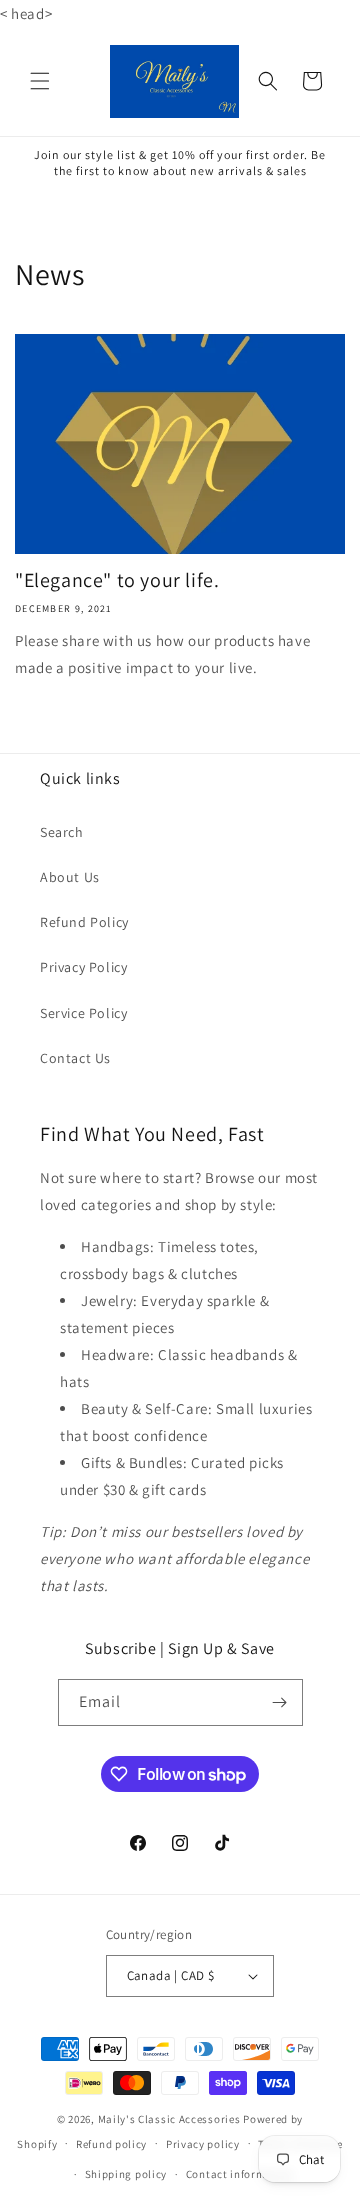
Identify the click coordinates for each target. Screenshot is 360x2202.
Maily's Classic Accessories (169, 2119)
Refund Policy (84, 922)
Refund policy (111, 2144)
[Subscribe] (280, 1702)
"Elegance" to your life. (117, 580)
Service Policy (83, 1013)
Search (62, 832)
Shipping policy (126, 2174)
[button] (40, 81)
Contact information (240, 2174)
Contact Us (75, 1058)
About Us (70, 877)
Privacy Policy (83, 967)
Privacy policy (203, 2144)
